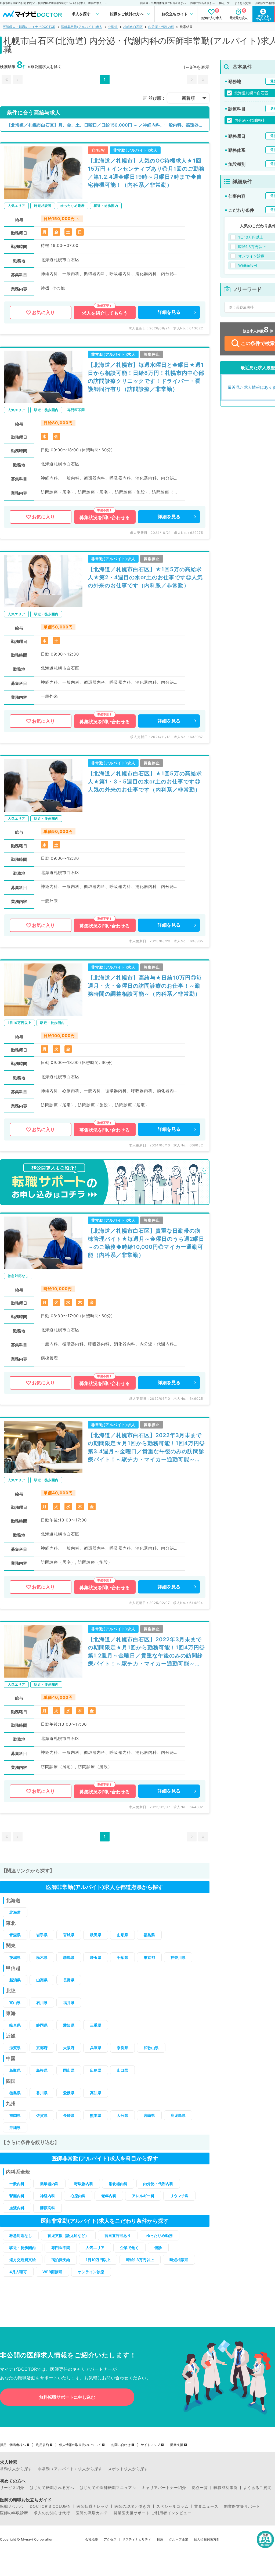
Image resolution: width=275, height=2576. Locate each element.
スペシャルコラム (172, 2506)
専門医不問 (61, 2248)
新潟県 (15, 1980)
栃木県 (42, 1957)
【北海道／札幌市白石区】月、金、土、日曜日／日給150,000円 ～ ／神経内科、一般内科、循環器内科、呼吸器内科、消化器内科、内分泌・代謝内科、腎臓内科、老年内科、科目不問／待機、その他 (108, 125)
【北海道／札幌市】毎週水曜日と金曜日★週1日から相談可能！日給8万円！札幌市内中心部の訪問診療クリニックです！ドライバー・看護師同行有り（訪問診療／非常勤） (146, 377)
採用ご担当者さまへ (202, 3)
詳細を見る (169, 312)
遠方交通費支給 (23, 2260)
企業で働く (129, 2248)
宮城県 (69, 1935)
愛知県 (69, 2025)
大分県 (122, 2115)
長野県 (69, 1980)
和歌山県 (151, 2048)
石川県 (42, 2003)
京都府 (42, 2048)
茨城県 (15, 1957)
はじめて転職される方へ (52, 2488)
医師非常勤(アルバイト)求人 (82, 27)
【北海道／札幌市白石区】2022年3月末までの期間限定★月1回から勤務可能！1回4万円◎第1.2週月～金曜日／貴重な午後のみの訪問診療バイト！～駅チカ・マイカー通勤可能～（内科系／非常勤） (146, 1652)
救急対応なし (21, 2235)
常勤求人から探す (16, 2469)
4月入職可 (18, 2272)
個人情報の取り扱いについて (80, 2445)
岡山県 (69, 2070)
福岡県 (15, 2115)
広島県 (96, 2070)
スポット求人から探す (128, 2469)
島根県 (42, 2070)
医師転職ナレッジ (93, 2506)
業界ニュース (206, 2506)
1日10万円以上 (98, 2260)
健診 (158, 2248)
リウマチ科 (179, 2196)
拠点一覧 (225, 3)
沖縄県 (15, 2127)
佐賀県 (42, 2115)
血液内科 (17, 2208)
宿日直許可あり (118, 2235)
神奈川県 (178, 1957)
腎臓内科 (17, 2196)
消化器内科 (118, 2184)
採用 (160, 2539)
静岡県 (42, 2025)
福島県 (149, 1935)
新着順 (188, 98)
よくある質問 (243, 3)
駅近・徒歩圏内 (23, 2248)
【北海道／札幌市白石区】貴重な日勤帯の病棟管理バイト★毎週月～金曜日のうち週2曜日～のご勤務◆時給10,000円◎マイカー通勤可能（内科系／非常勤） (146, 1243)
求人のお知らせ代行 (52, 2513)
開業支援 (177, 2445)
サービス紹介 (12, 2488)
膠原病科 (48, 2208)
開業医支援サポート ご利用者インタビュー (153, 2513)
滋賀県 (15, 2048)
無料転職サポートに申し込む (67, 2397)
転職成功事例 (226, 2488)
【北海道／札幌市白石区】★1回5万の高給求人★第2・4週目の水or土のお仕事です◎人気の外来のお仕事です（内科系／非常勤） (145, 577)
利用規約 (42, 2445)
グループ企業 (179, 2539)
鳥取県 (15, 2070)
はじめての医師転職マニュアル (108, 2488)
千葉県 (122, 1957)
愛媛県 (69, 2093)
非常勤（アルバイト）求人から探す (70, 2469)
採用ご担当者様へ (13, 2445)
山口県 (122, 2070)
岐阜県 (15, 2025)
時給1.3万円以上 (140, 2260)
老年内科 (109, 2196)
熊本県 (96, 2115)
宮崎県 (149, 2115)
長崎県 (69, 2115)
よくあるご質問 (257, 2488)
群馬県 (69, 1957)
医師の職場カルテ (92, 2513)
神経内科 (48, 2196)
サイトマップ (150, 2445)
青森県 (15, 1935)
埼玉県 (96, 1957)
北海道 (113, 27)
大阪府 (69, 2048)
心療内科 (78, 2196)
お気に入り (43, 312)
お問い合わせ (121, 2445)
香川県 (42, 2093)
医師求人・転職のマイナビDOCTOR (29, 27)
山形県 (122, 1935)
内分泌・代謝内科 (161, 27)
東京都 (149, 1957)
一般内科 (17, 2184)
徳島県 (15, 2093)
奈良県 (122, 2048)
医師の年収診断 (14, 2513)
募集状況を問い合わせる (105, 517)
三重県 (96, 2025)
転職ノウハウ (12, 2506)
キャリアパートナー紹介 (164, 2488)
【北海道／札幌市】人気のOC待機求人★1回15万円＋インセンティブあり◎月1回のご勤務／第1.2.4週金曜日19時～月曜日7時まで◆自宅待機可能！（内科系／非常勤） (146, 173)
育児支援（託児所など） (68, 2235)
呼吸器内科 (84, 2184)
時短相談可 (179, 2260)
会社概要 (92, 2539)
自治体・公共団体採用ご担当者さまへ (163, 3)
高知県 (96, 2093)
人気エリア (95, 2248)
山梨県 (42, 1980)
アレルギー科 (143, 2196)
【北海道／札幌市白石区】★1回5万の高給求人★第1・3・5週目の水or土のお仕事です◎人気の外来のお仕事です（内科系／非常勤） (145, 782)
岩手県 (42, 1935)
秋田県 (96, 1935)
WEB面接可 (52, 2272)
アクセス (110, 2539)
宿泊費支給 (61, 2260)
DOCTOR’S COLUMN (50, 2506)
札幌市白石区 (133, 27)
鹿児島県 (178, 2115)
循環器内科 (49, 2184)
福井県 (69, 2003)
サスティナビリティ (137, 2539)
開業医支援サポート (242, 2506)
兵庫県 (96, 2048)
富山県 (15, 2003)
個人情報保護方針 (207, 2539)
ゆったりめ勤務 (160, 2235)
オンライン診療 (91, 2272)
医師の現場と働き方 (133, 2506)
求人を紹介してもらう (105, 313)
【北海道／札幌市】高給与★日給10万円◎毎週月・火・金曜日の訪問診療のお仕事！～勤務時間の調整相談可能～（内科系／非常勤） (145, 986)
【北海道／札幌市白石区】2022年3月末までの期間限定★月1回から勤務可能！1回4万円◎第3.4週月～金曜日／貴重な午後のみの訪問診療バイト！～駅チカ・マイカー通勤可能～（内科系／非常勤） (146, 1448)
